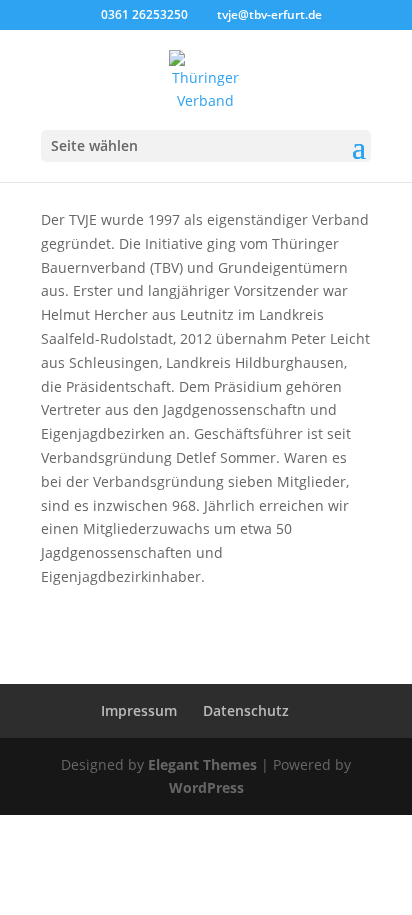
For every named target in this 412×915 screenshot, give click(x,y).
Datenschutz (246, 710)
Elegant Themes (202, 764)
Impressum (139, 710)
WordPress (206, 787)
